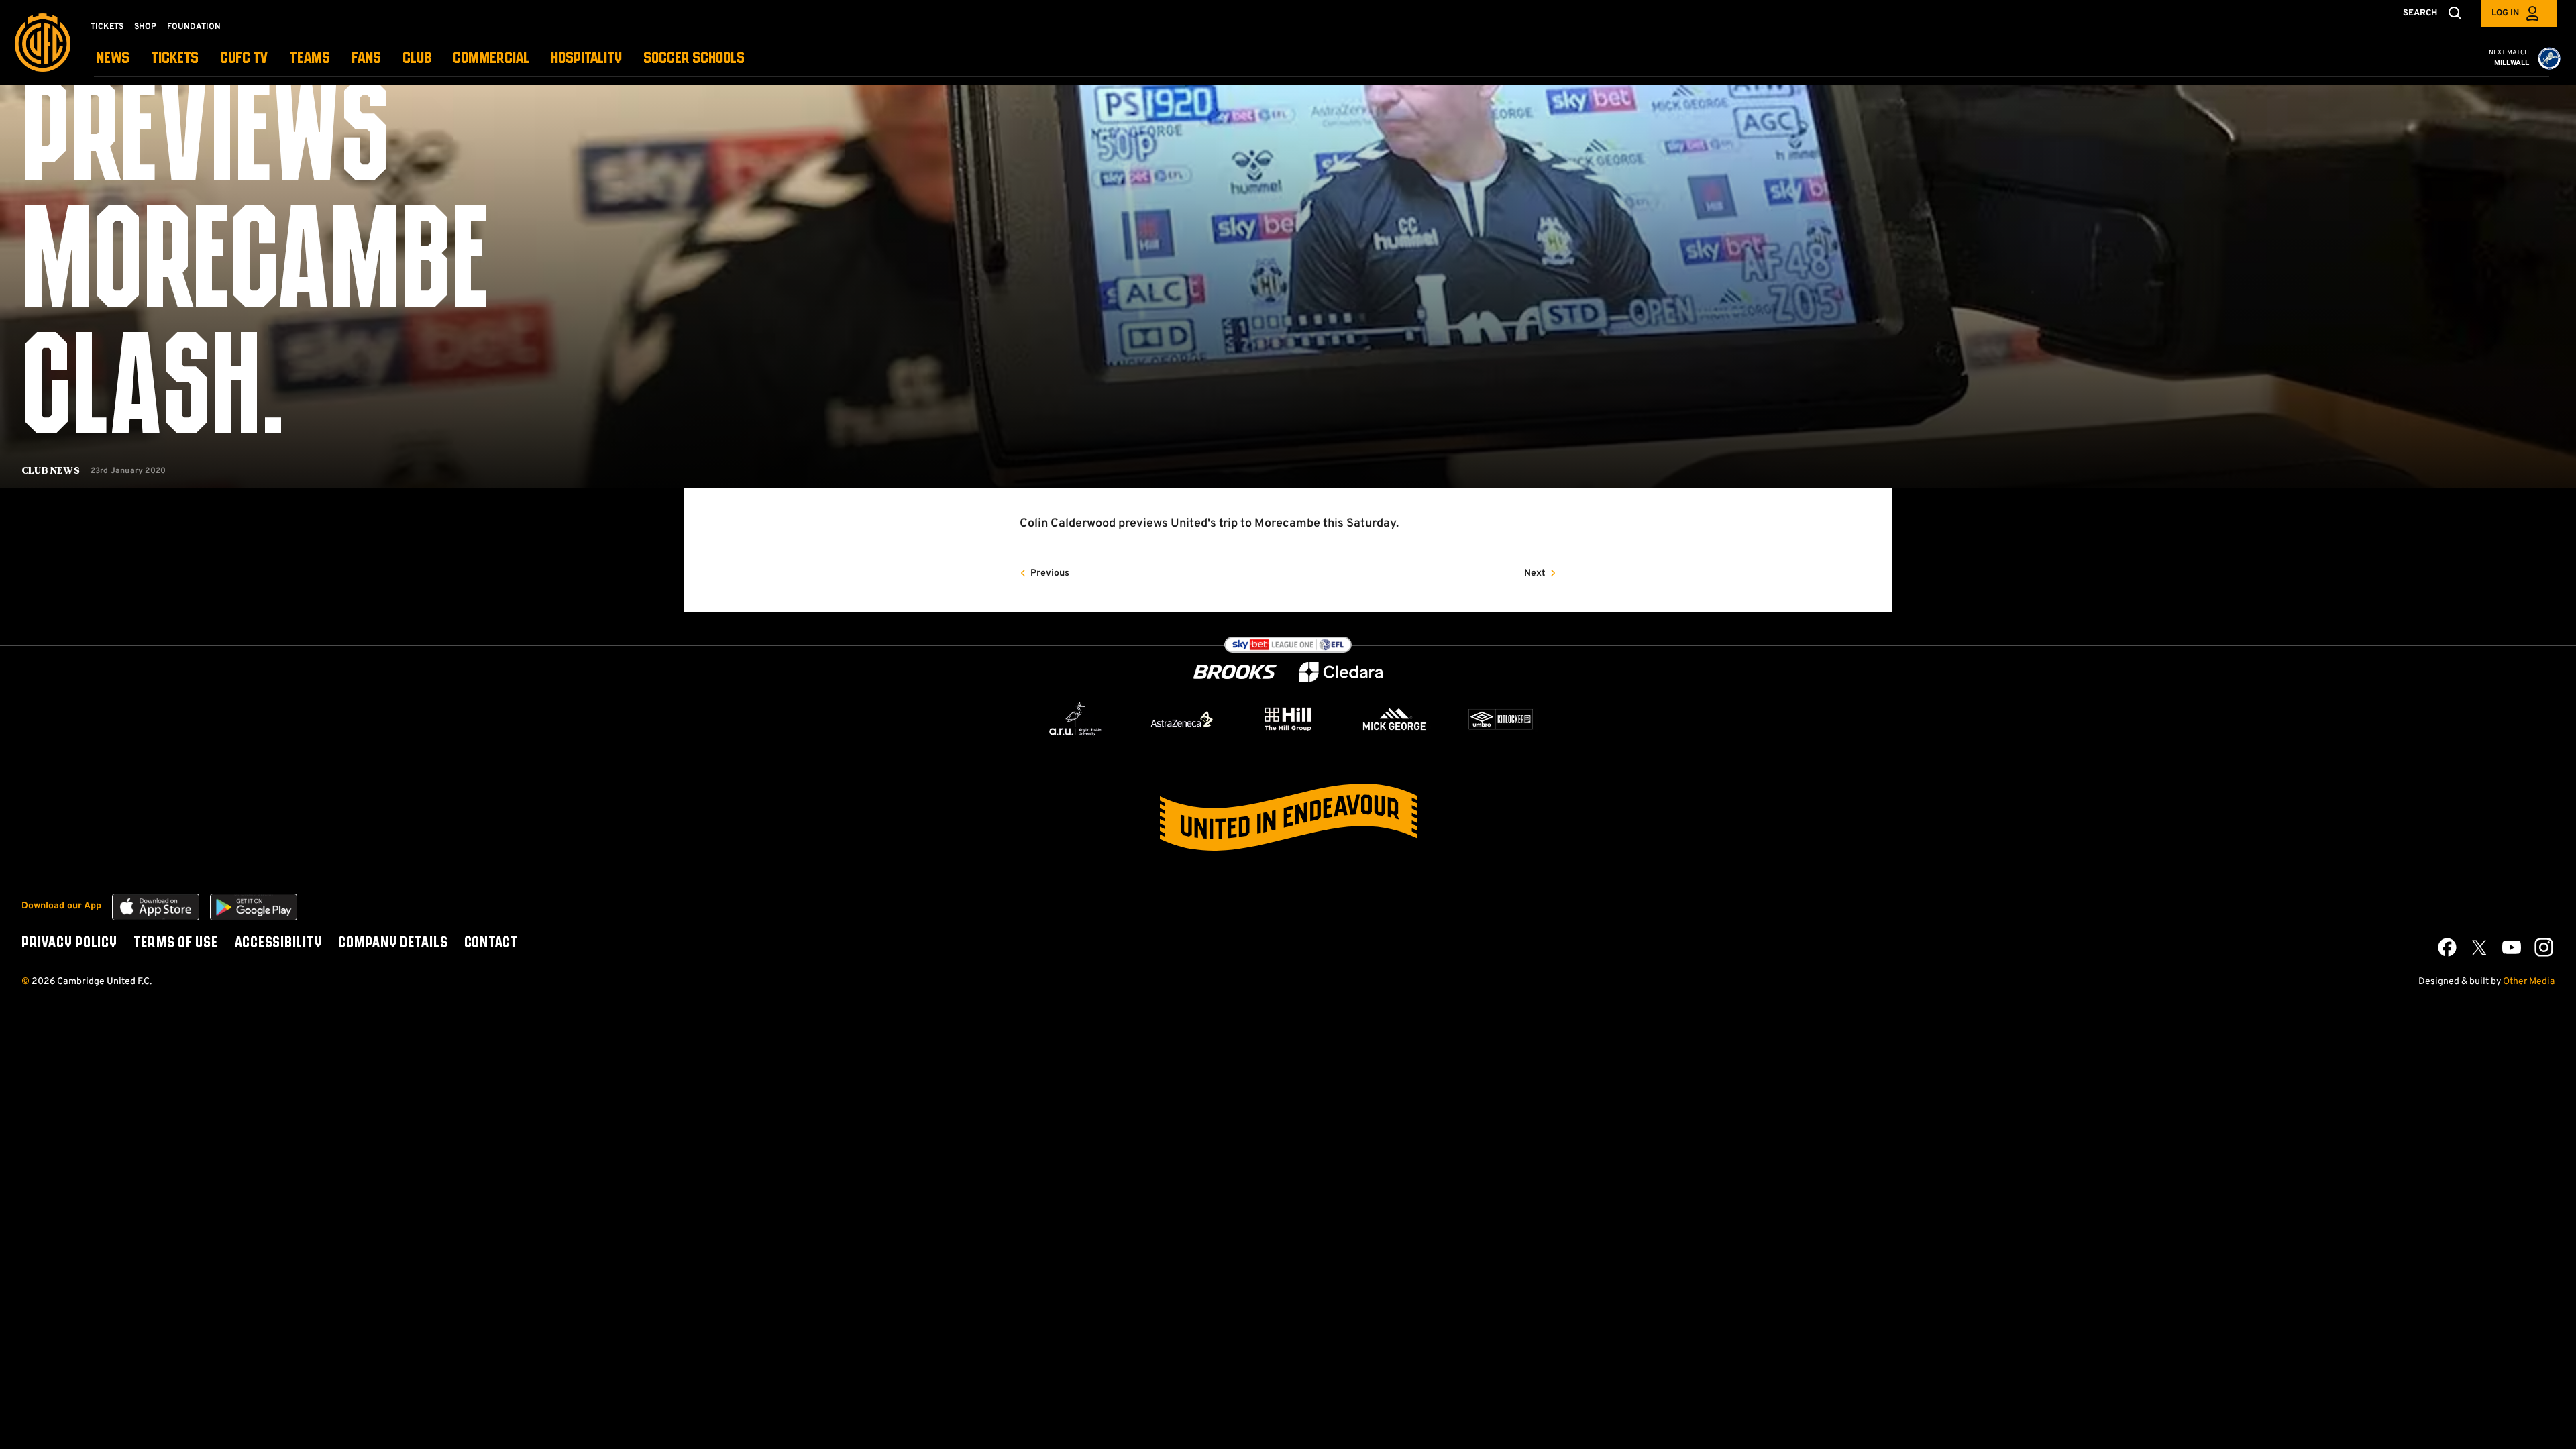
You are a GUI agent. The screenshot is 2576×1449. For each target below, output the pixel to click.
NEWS (113, 59)
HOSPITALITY (586, 59)
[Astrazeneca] (1182, 719)
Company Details (393, 943)
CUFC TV (244, 59)
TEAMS (310, 59)
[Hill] (1288, 718)
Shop (145, 27)
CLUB (417, 59)
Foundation (194, 27)
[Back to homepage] (43, 43)
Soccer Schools (694, 59)
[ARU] (1075, 719)
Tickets (107, 27)
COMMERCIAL (491, 59)
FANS (366, 59)
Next (1535, 573)
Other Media (2529, 982)
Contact (491, 943)
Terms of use (176, 943)
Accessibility (278, 943)
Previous (1050, 573)
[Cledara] (1341, 672)
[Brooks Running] (1235, 672)
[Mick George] (1395, 719)
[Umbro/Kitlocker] (1501, 719)
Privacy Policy (69, 943)
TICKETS (175, 59)
